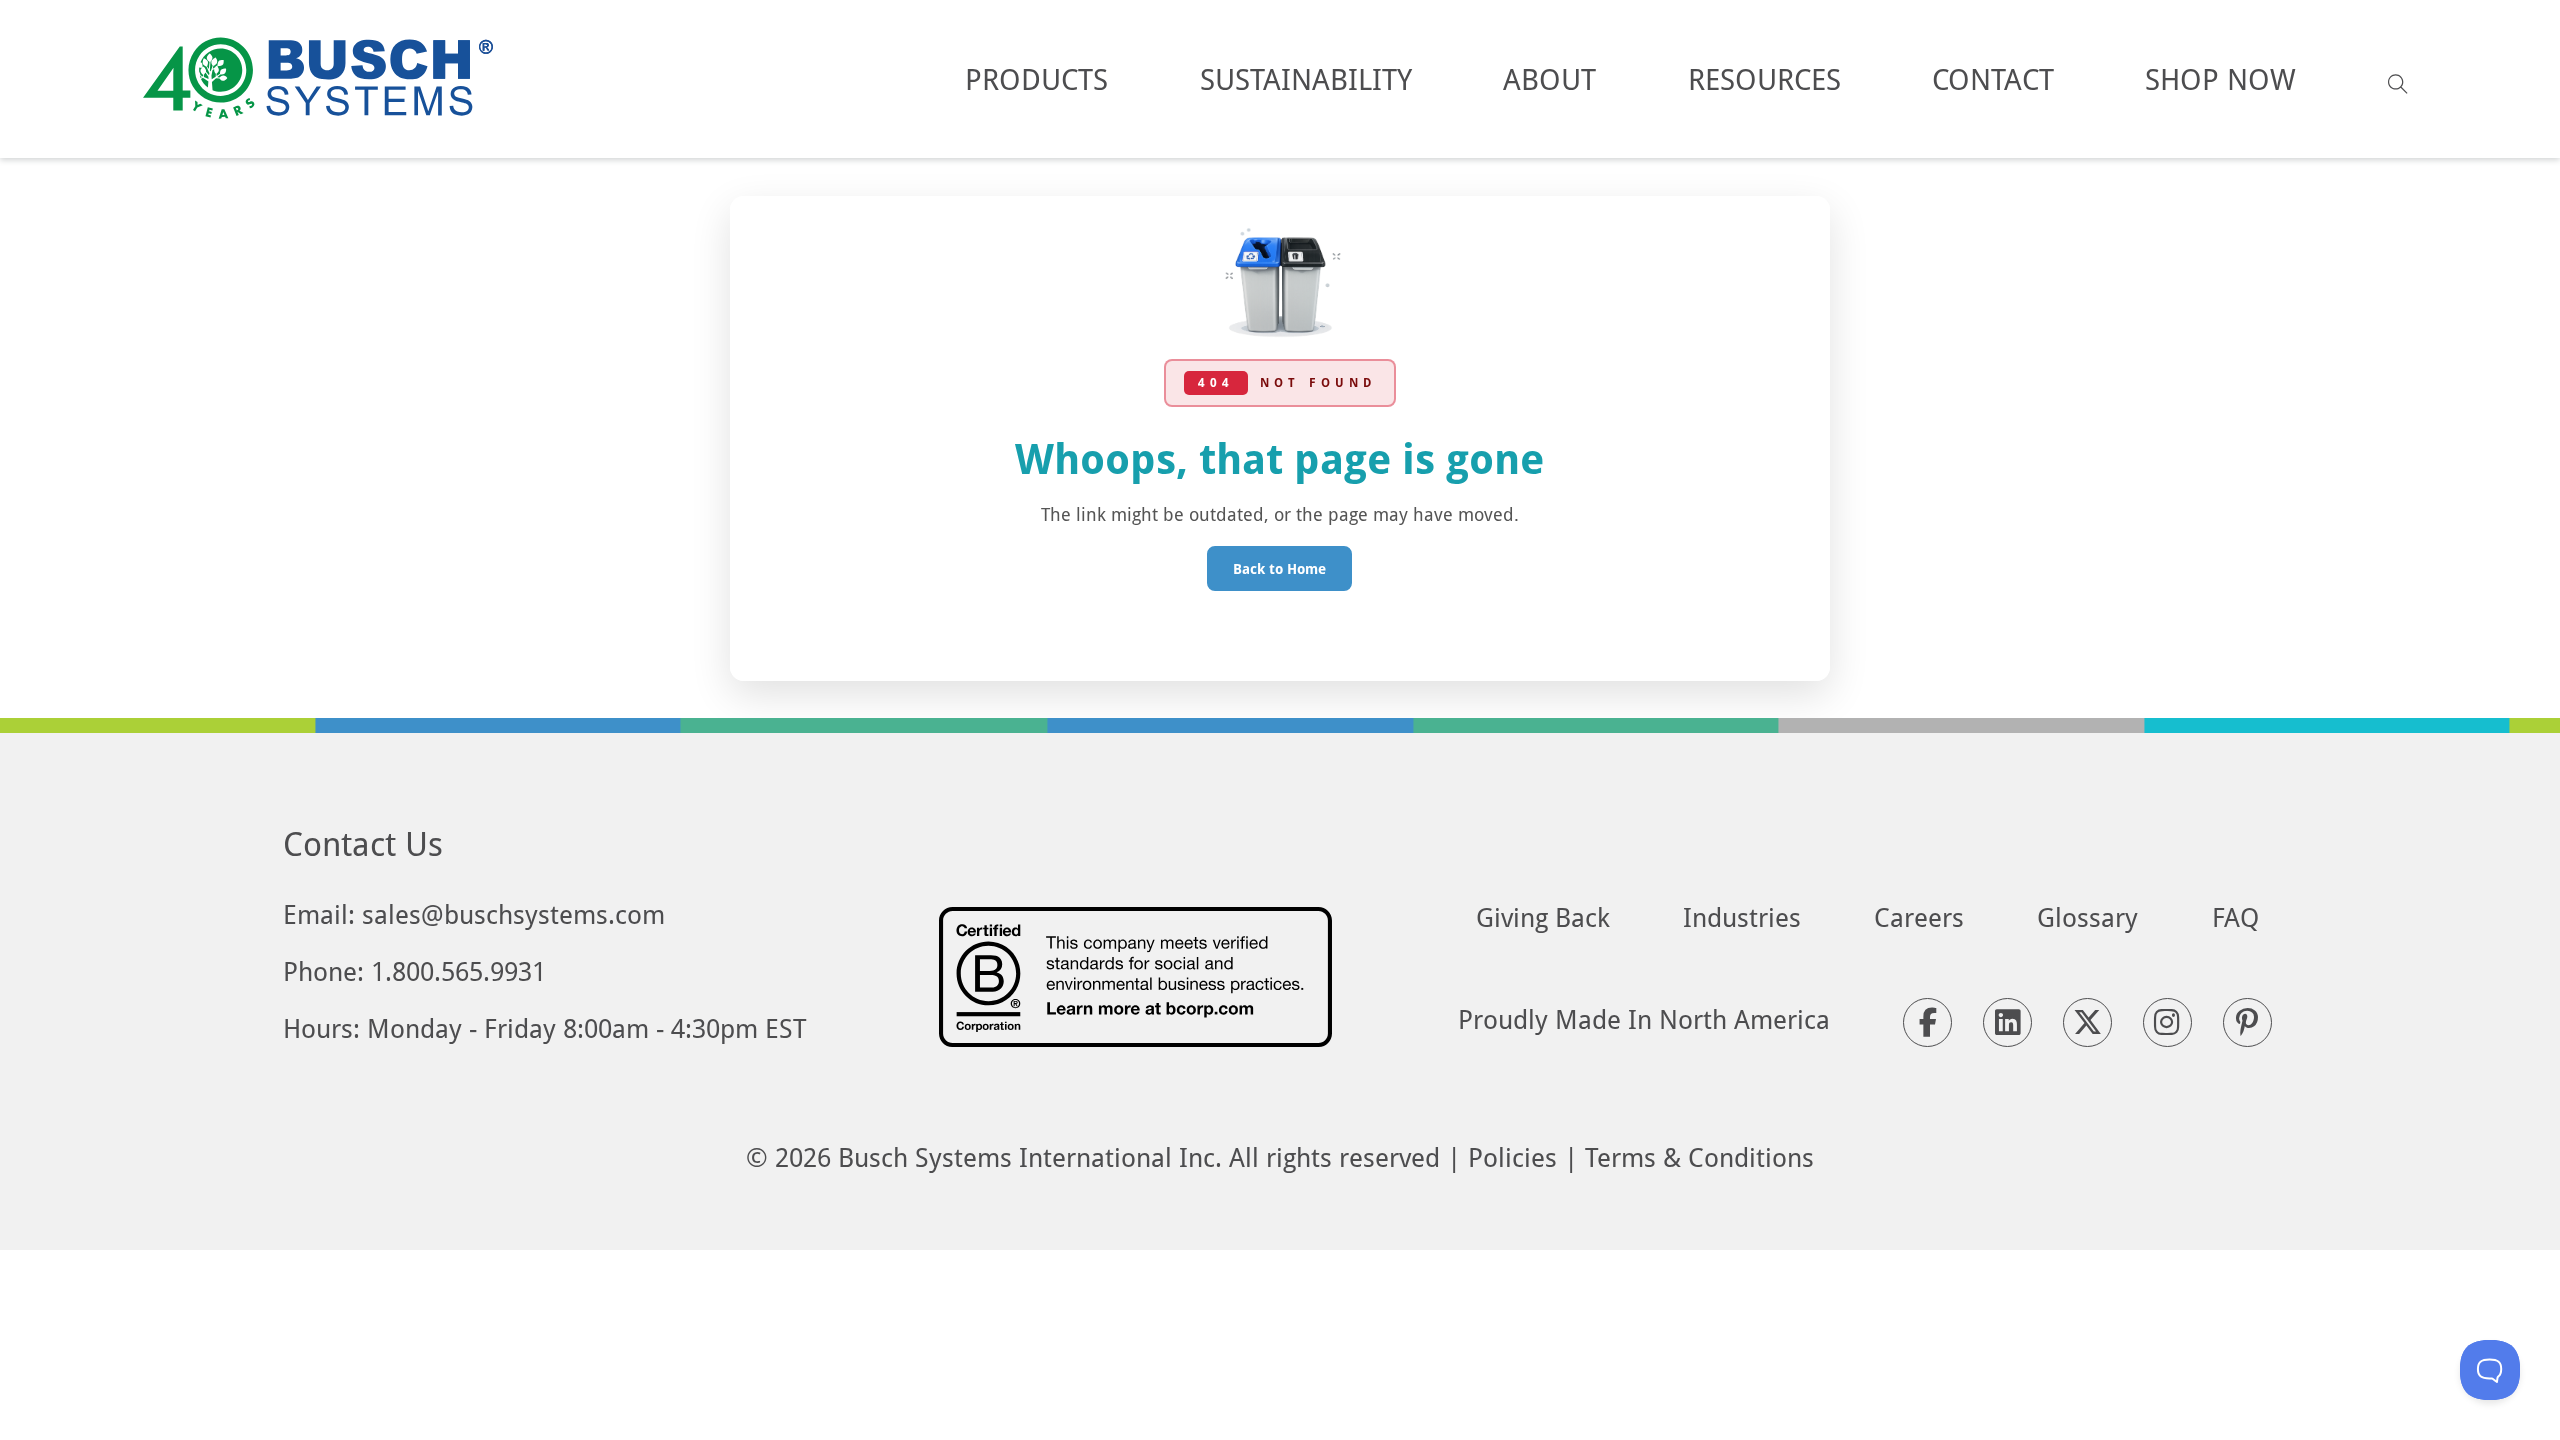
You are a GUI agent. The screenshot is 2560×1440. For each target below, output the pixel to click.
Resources (1764, 78)
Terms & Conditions (1699, 1157)
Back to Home (1279, 568)
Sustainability (1306, 78)
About (1549, 78)
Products (1036, 78)
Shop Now (2220, 78)
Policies (1512, 1157)
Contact (1993, 78)
